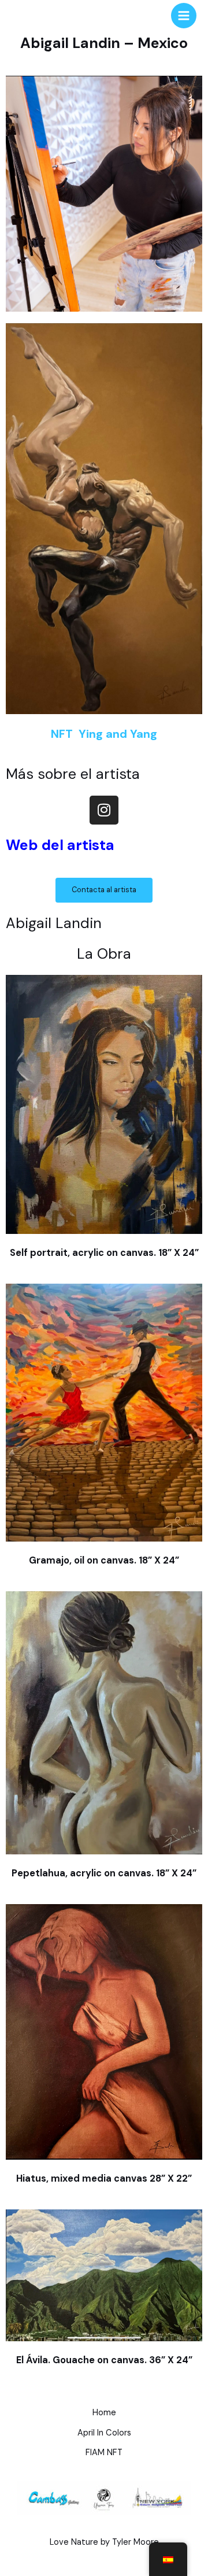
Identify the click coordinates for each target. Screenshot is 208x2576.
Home (104, 2413)
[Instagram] (104, 810)
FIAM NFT (104, 2453)
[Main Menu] (184, 16)
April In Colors (104, 2433)
